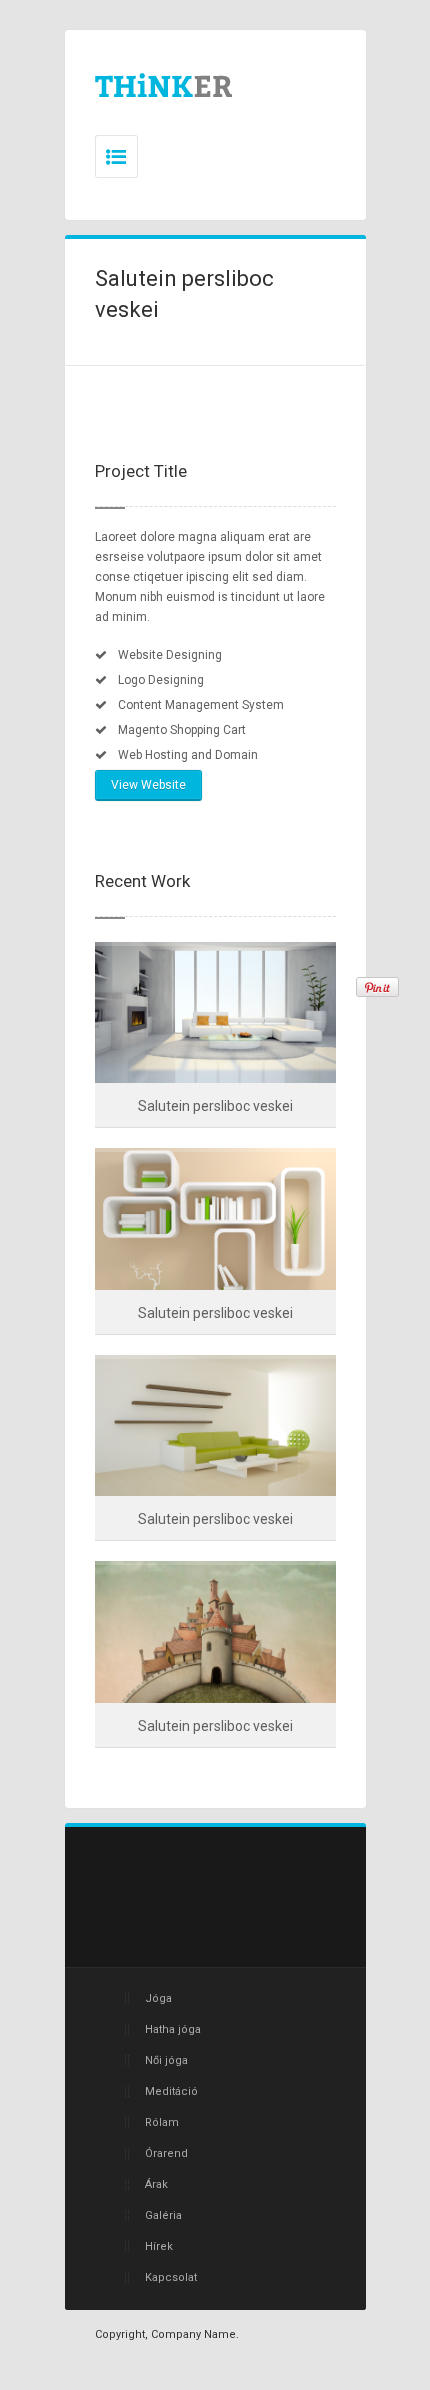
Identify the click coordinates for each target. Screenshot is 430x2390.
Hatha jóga (173, 2029)
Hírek (159, 2246)
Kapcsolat (171, 2277)
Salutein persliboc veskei (215, 1106)
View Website (148, 785)
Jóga (158, 1998)
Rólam (162, 2122)
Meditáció (171, 2091)
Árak (156, 2184)
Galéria (163, 2215)
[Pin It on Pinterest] (377, 987)
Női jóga (166, 2060)
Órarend (166, 2153)
